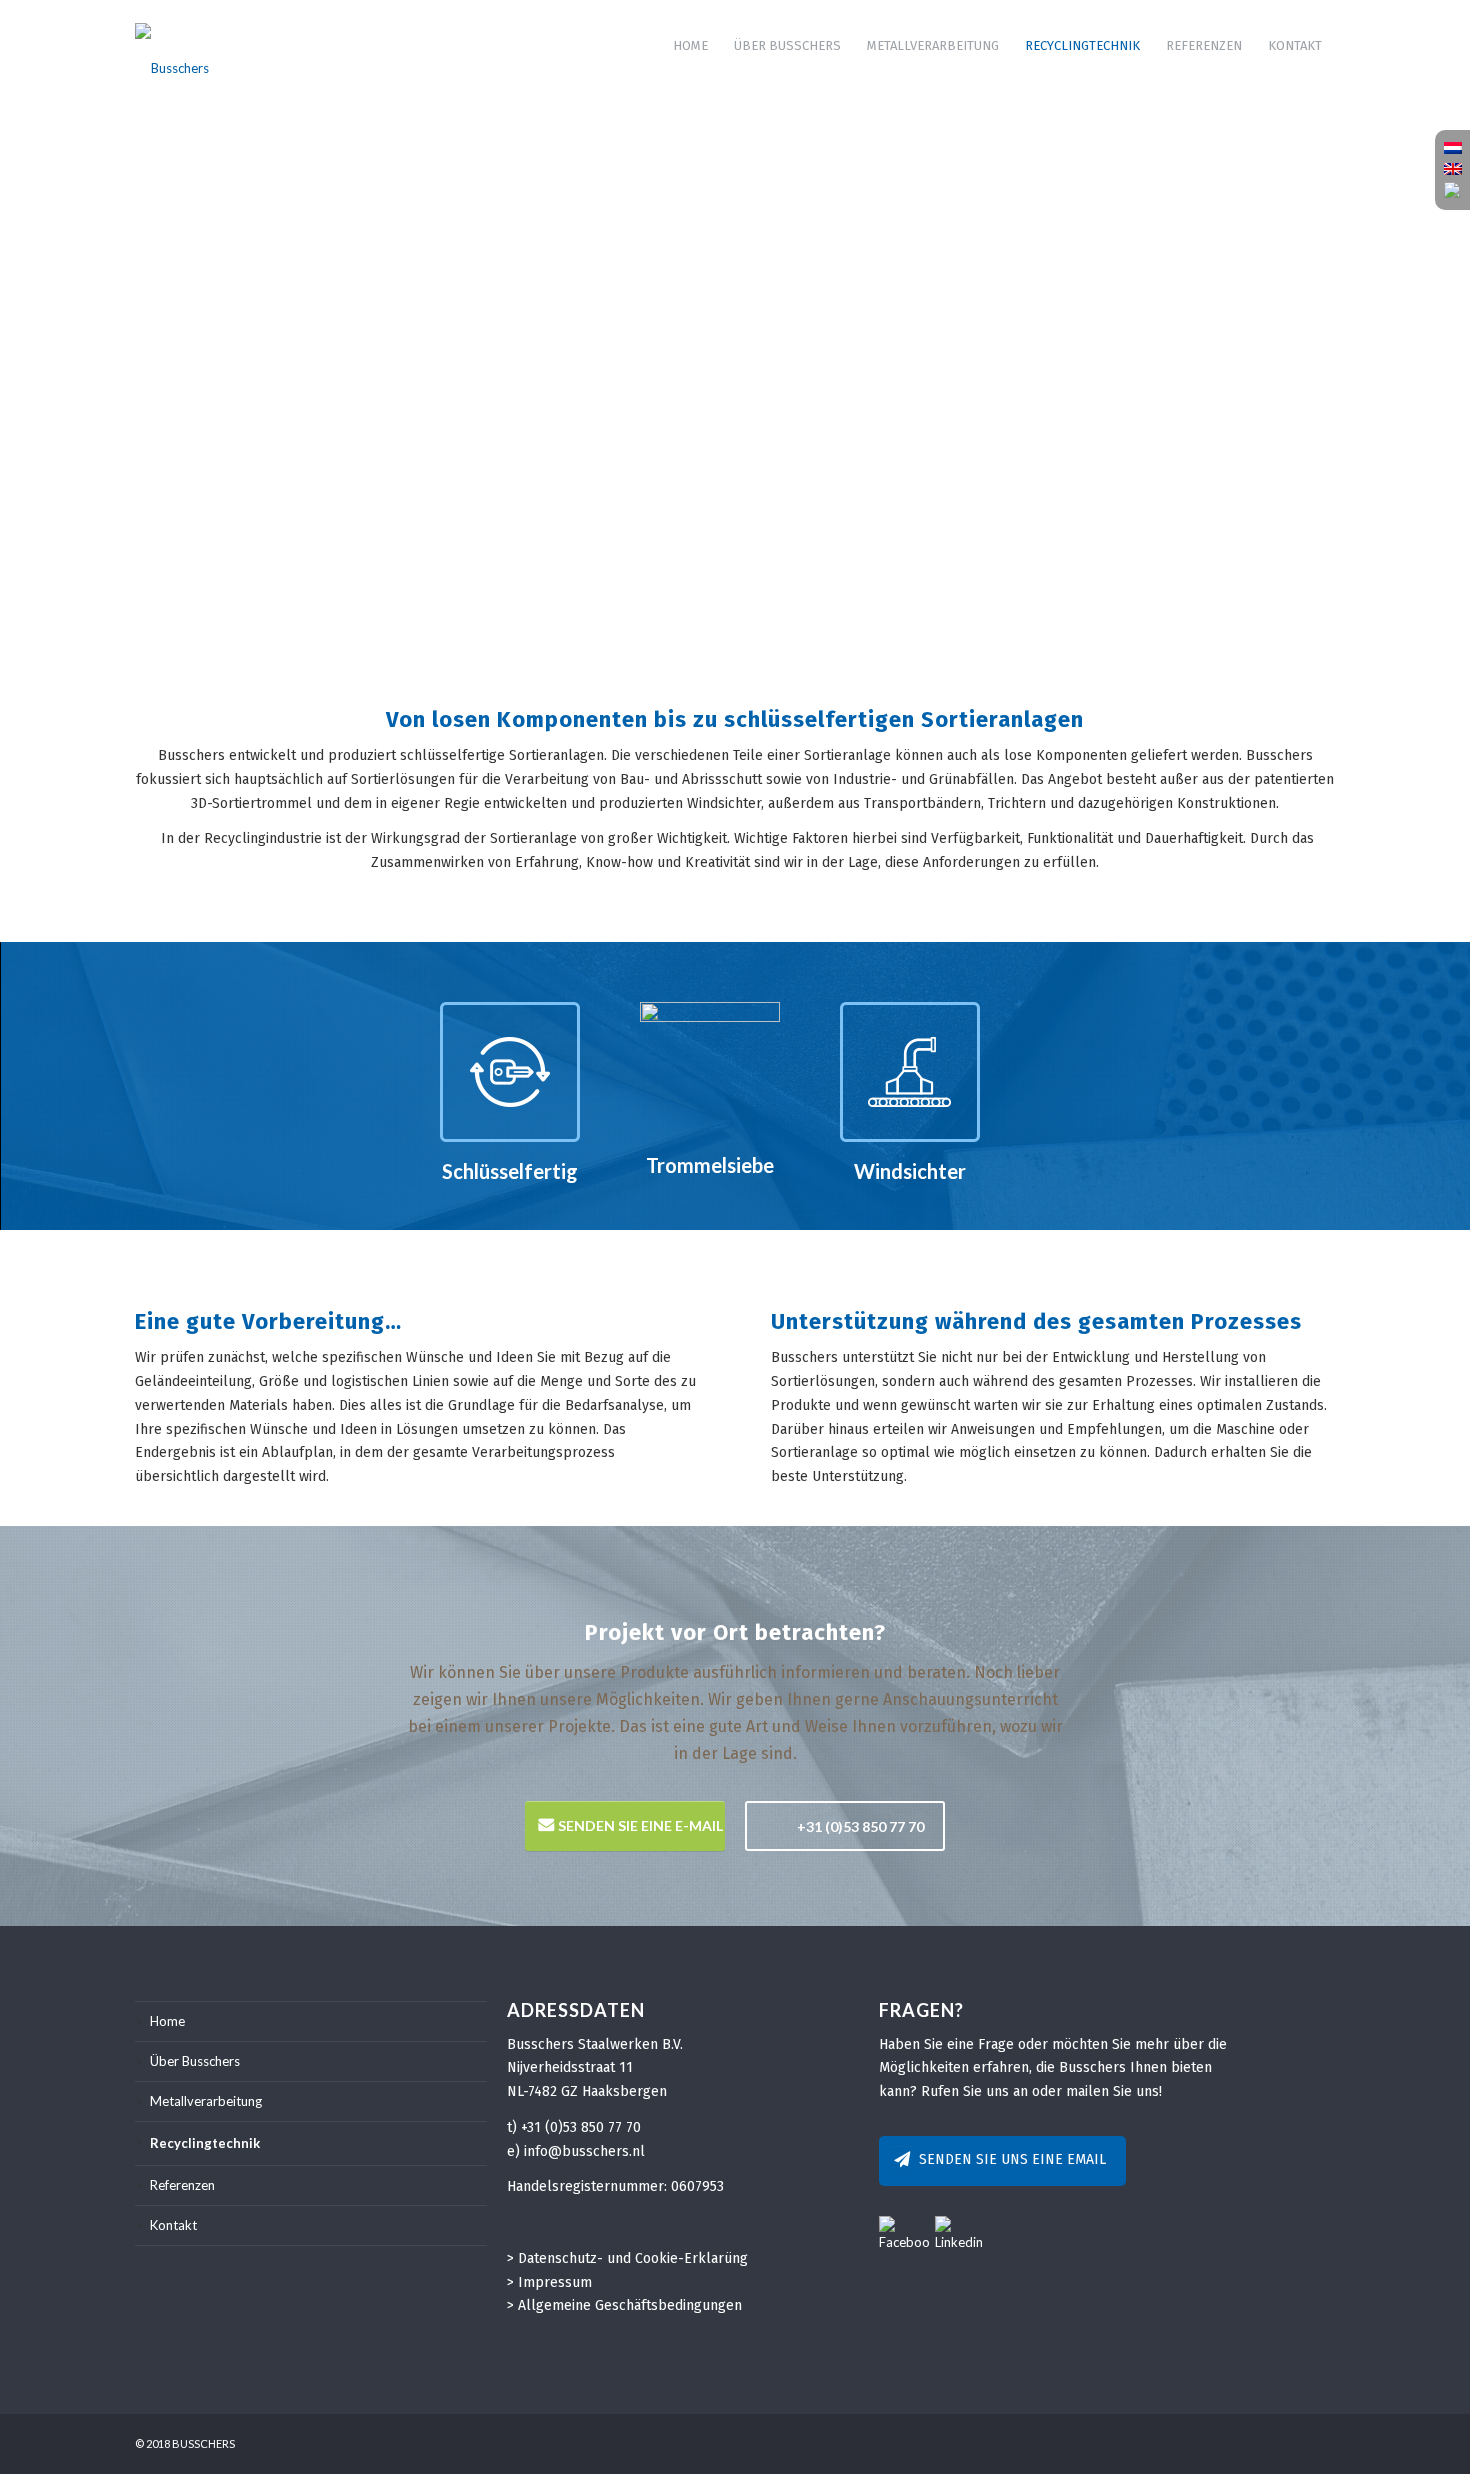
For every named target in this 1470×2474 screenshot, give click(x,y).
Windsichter (910, 1171)
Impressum (555, 2282)
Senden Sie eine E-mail (640, 1825)
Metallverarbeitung (206, 2101)
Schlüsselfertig (510, 1171)
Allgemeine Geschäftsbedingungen (630, 2305)
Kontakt (173, 2225)
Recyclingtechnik (205, 2143)
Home (167, 2021)
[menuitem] (690, 45)
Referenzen (182, 2185)
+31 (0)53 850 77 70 (860, 1826)
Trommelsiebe (710, 1165)
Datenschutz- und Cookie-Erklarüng (633, 2258)
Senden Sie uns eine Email (1012, 2159)
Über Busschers (195, 2061)
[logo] (172, 45)
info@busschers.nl (584, 2151)
